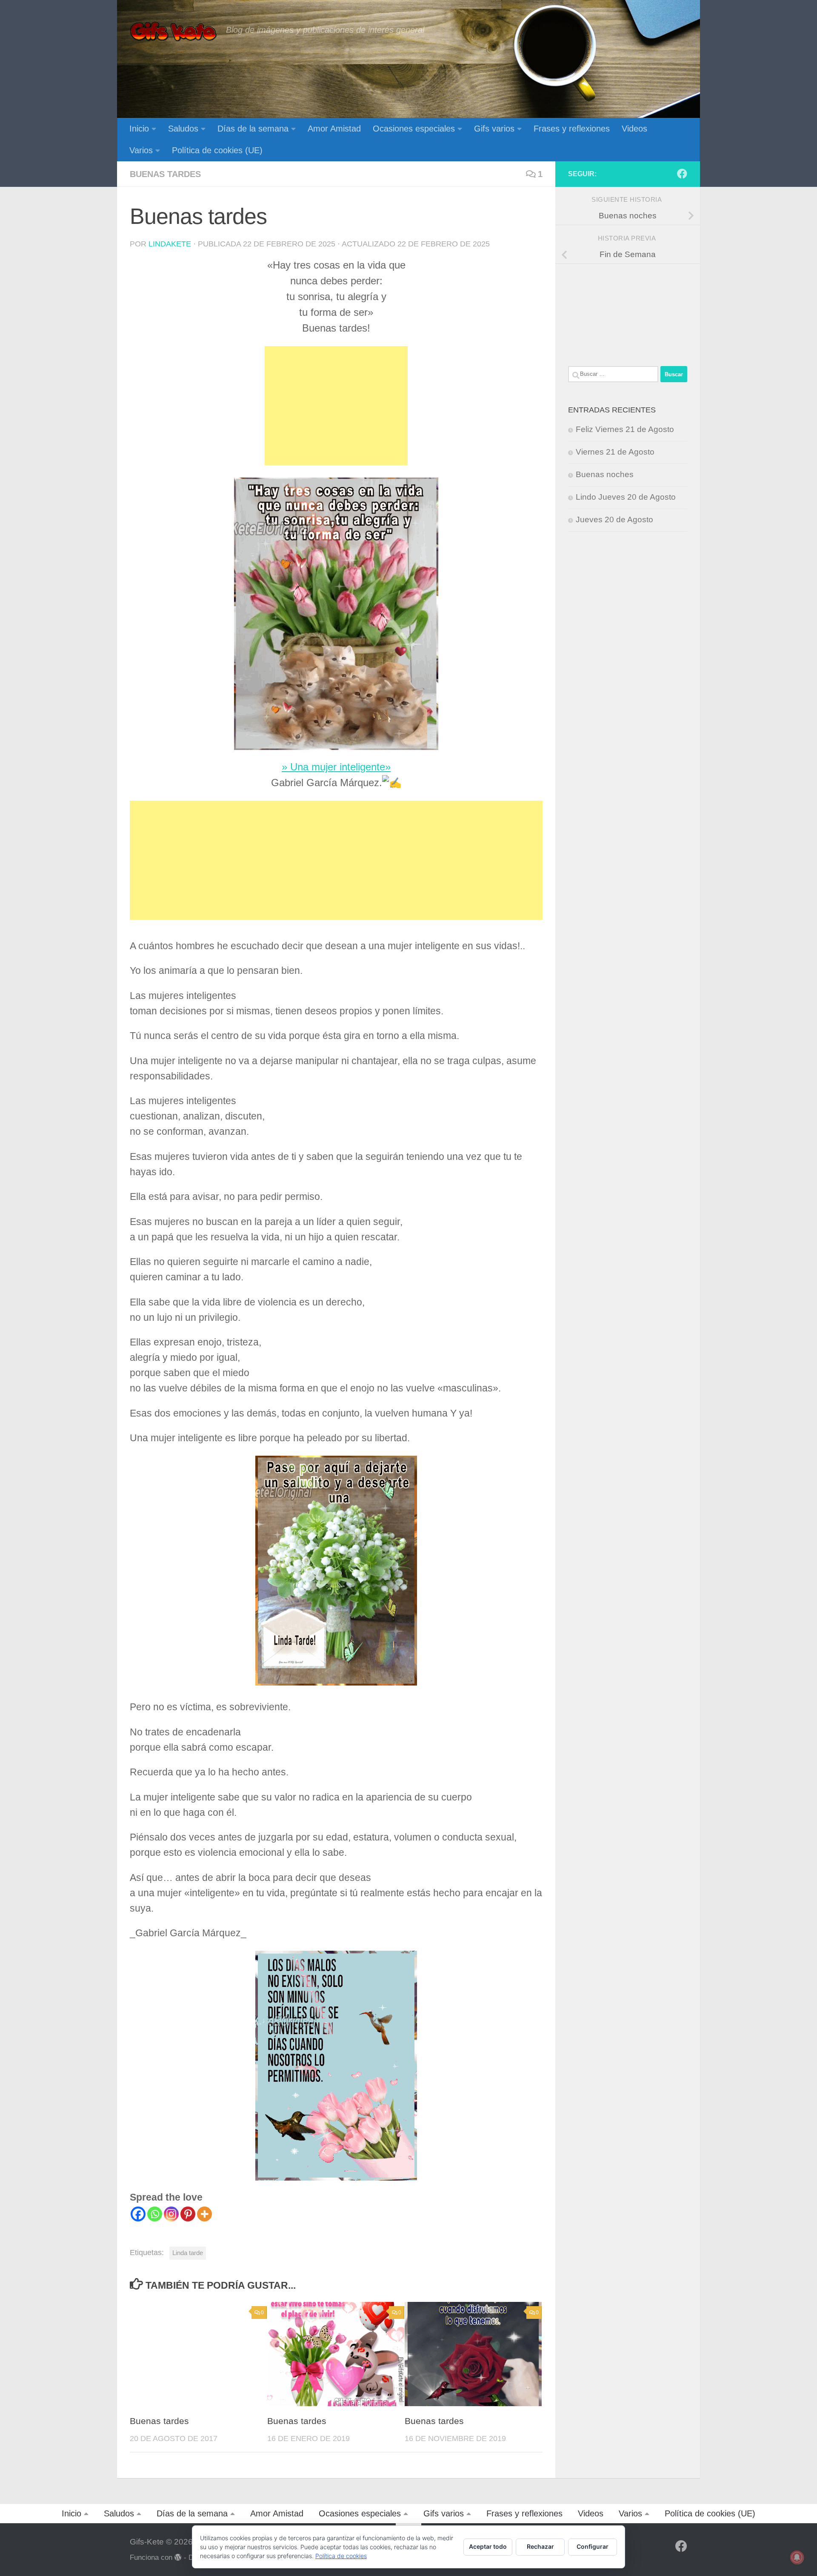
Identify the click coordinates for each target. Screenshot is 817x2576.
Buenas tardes (165, 174)
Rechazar (540, 2546)
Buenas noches (605, 474)
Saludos (183, 129)
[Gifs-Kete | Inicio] (174, 32)
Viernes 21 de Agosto (615, 452)
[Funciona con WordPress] (178, 2557)
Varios (141, 150)
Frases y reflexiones (572, 129)
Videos (634, 129)
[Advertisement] (336, 406)
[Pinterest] (188, 2214)
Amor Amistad (334, 129)
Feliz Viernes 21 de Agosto (625, 429)
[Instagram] (171, 2214)
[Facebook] (138, 2214)
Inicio (139, 129)
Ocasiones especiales (414, 129)
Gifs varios (494, 129)
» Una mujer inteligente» (336, 767)
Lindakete (170, 244)
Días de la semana (253, 129)
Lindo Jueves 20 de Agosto (626, 497)
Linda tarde (188, 2253)
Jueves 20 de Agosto (614, 519)
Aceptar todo (488, 2546)
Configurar (593, 2546)
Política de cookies (341, 2556)
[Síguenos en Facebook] (682, 174)
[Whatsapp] (155, 2214)
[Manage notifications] (797, 2557)
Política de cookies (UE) (217, 150)
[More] (204, 2214)
